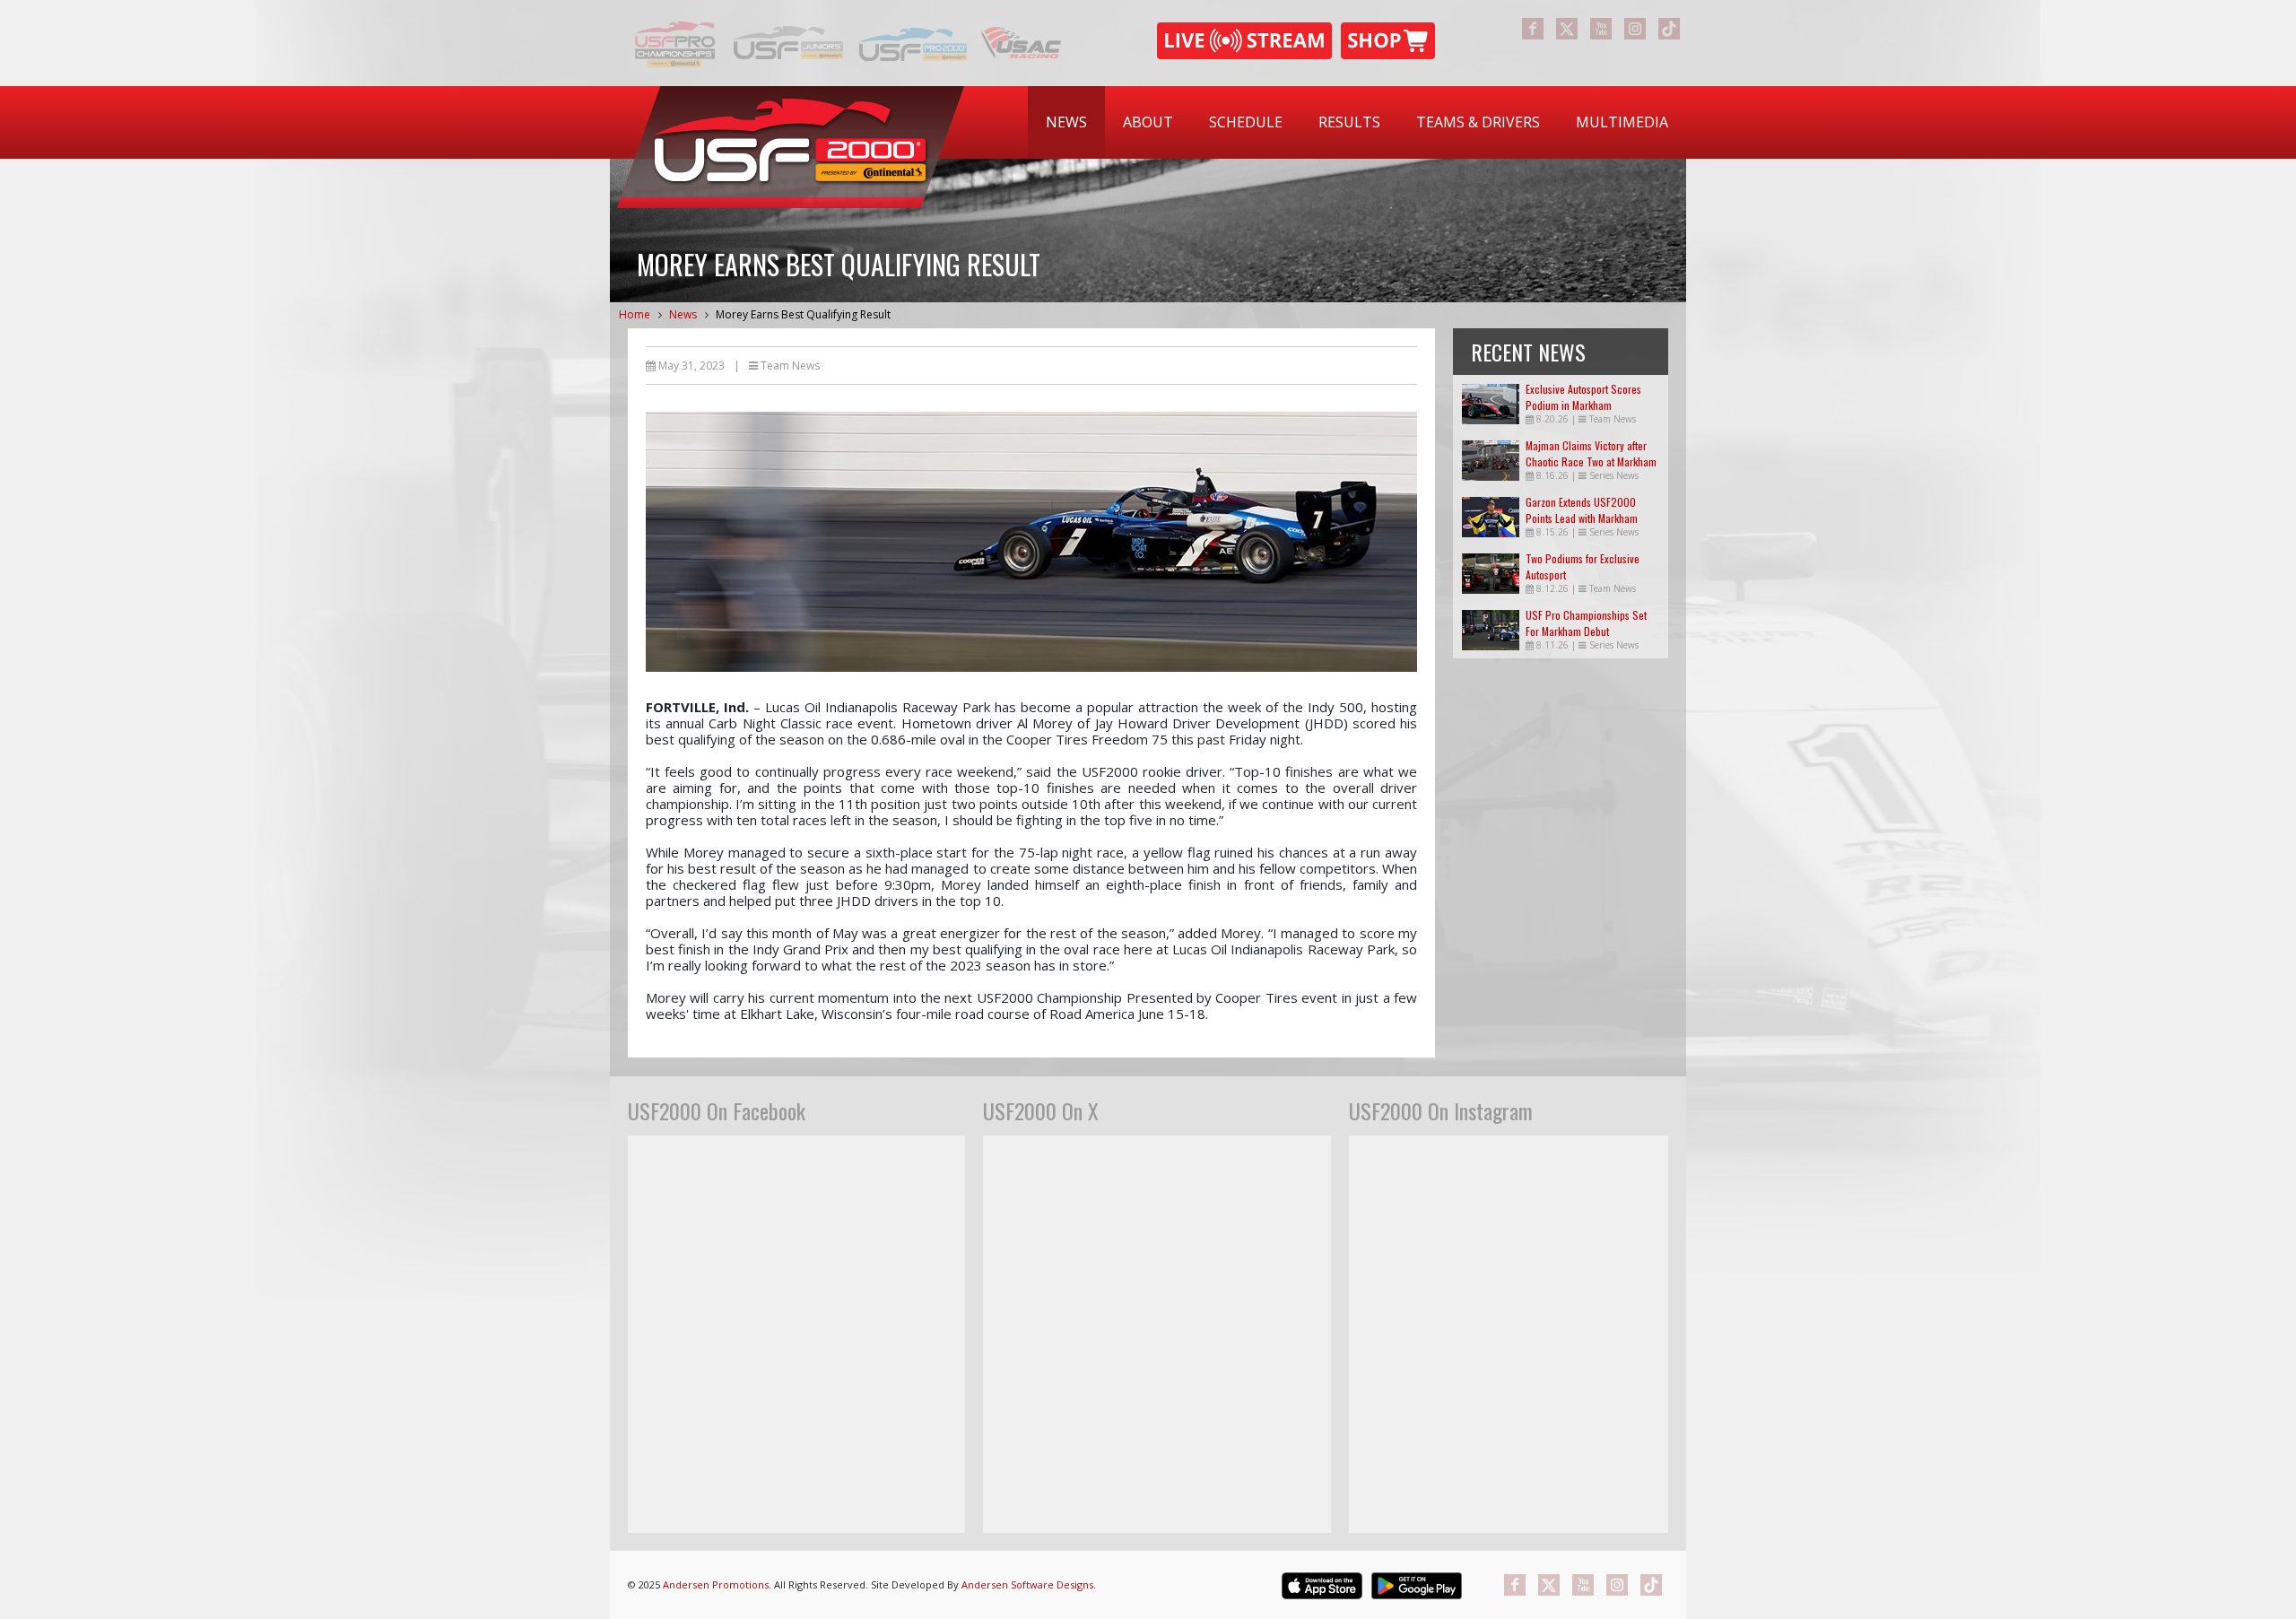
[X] (1567, 29)
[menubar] (1357, 122)
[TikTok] (1669, 29)
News (1066, 122)
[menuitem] (1066, 122)
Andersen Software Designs (1027, 1584)
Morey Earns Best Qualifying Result (803, 314)
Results (1349, 122)
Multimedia (1622, 122)
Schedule (1246, 122)
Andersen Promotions (716, 1584)
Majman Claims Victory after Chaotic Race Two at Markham (1591, 453)
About (1148, 122)
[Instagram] (1635, 29)
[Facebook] (1533, 29)
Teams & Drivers (1478, 122)
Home (635, 314)
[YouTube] (1601, 29)
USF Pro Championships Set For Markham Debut (1586, 623)
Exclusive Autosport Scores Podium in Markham (1583, 397)
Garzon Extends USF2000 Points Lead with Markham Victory (1582, 518)
